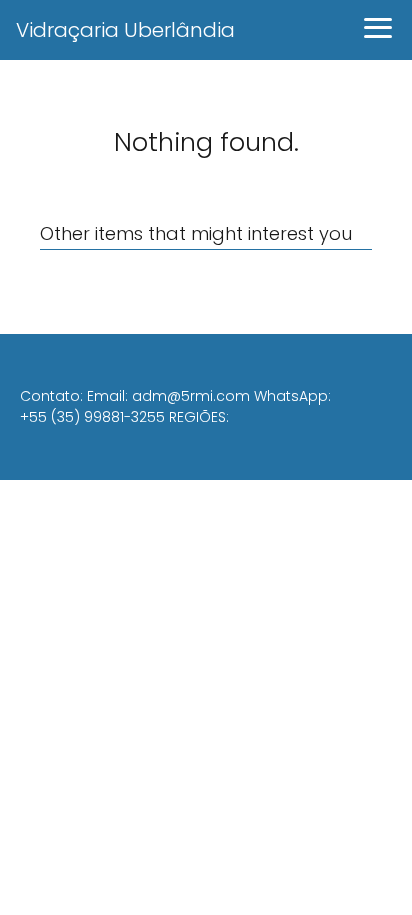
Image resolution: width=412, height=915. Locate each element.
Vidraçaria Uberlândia (125, 30)
